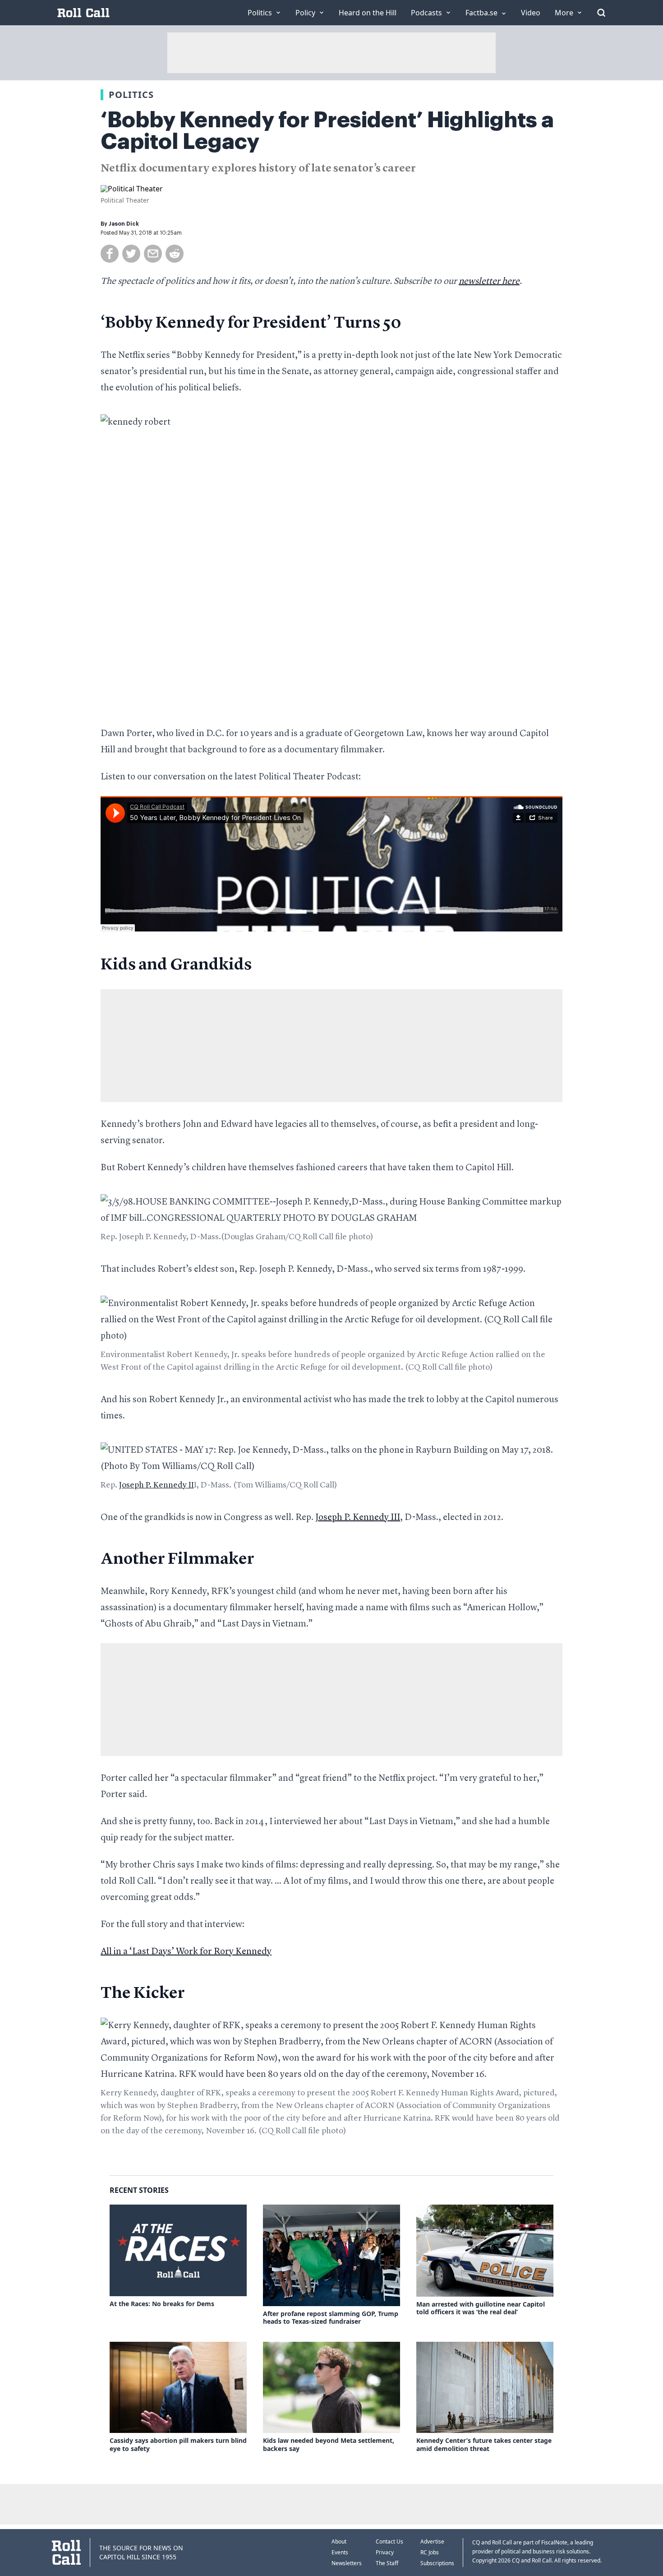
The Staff (387, 2563)
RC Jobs (430, 2552)
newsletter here (489, 282)
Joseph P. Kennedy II (157, 1485)
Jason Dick (124, 224)
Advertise (432, 2541)
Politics (131, 95)
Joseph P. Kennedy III (358, 1518)
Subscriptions (437, 2563)
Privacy (385, 2552)
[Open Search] (601, 13)
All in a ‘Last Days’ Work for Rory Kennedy (186, 1952)
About (339, 2541)
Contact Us (389, 2541)
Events (340, 2552)
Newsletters (347, 2563)
